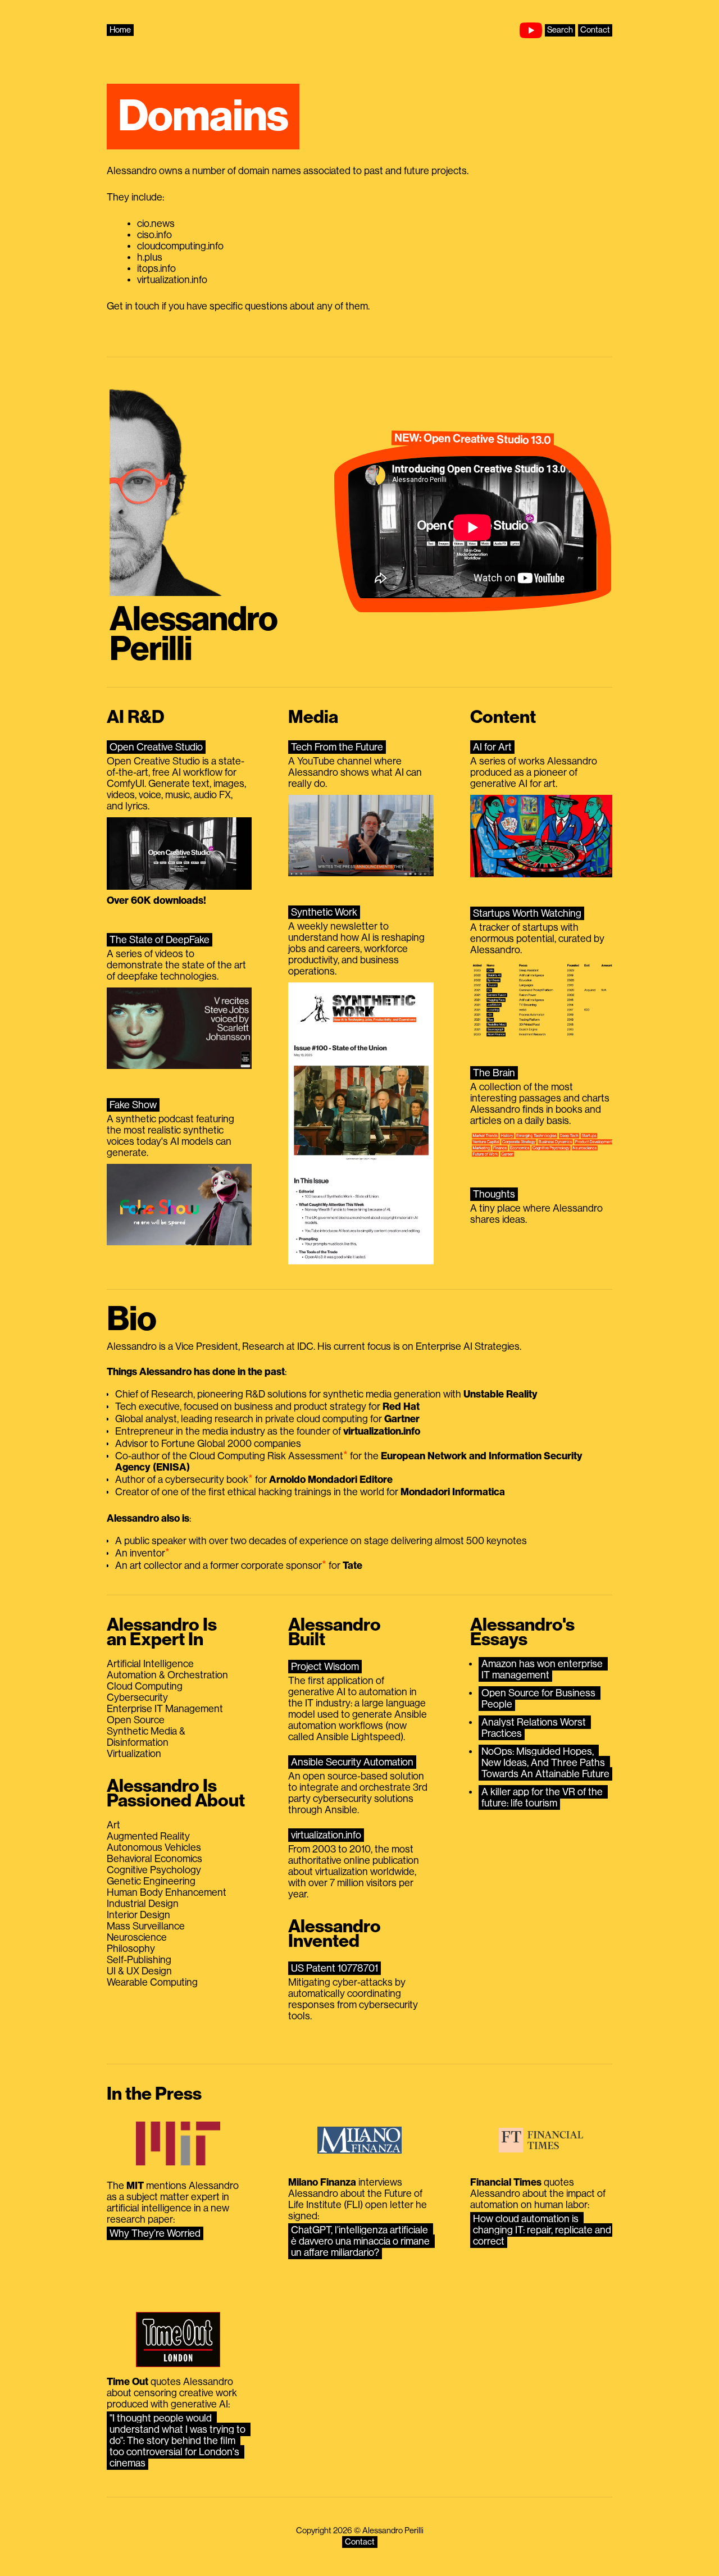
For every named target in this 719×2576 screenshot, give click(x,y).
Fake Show (133, 1105)
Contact (595, 30)
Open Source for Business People (540, 1699)
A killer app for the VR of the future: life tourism (543, 1797)
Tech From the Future (337, 747)
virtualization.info (326, 1835)
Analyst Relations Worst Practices (535, 1728)
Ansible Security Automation (352, 1762)
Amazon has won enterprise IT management (543, 1669)
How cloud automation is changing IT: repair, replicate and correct (543, 2230)
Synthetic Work (324, 912)
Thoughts (494, 1194)
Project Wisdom (325, 1667)
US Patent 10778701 (335, 1968)
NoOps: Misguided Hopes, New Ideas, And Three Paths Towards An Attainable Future (545, 1763)
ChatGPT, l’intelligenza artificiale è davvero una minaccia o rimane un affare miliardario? (361, 2241)
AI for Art (492, 747)
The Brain (494, 1073)
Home (120, 30)
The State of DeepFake (160, 940)
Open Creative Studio (156, 747)
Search (560, 30)
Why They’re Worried (155, 2233)
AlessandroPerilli (194, 634)
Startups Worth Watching (527, 913)
